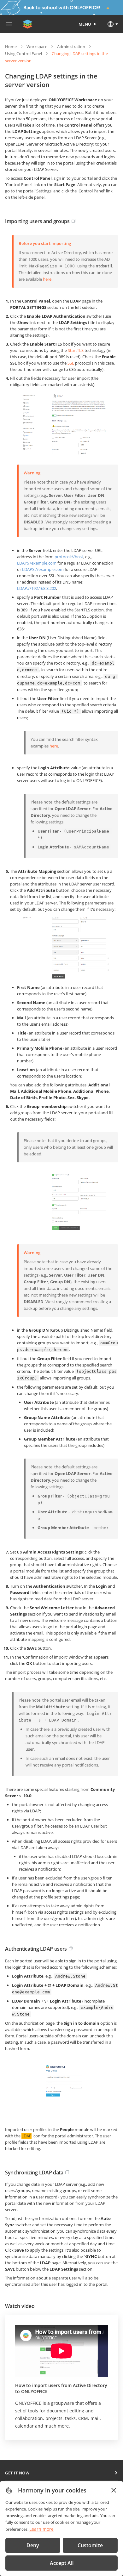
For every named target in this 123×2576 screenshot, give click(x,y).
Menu (85, 24)
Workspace (37, 47)
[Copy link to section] (73, 221)
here (47, 279)
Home (11, 47)
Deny (33, 2545)
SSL (71, 363)
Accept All (62, 2563)
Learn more (41, 2529)
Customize (90, 2545)
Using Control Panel (23, 53)
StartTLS (76, 350)
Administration (71, 47)
